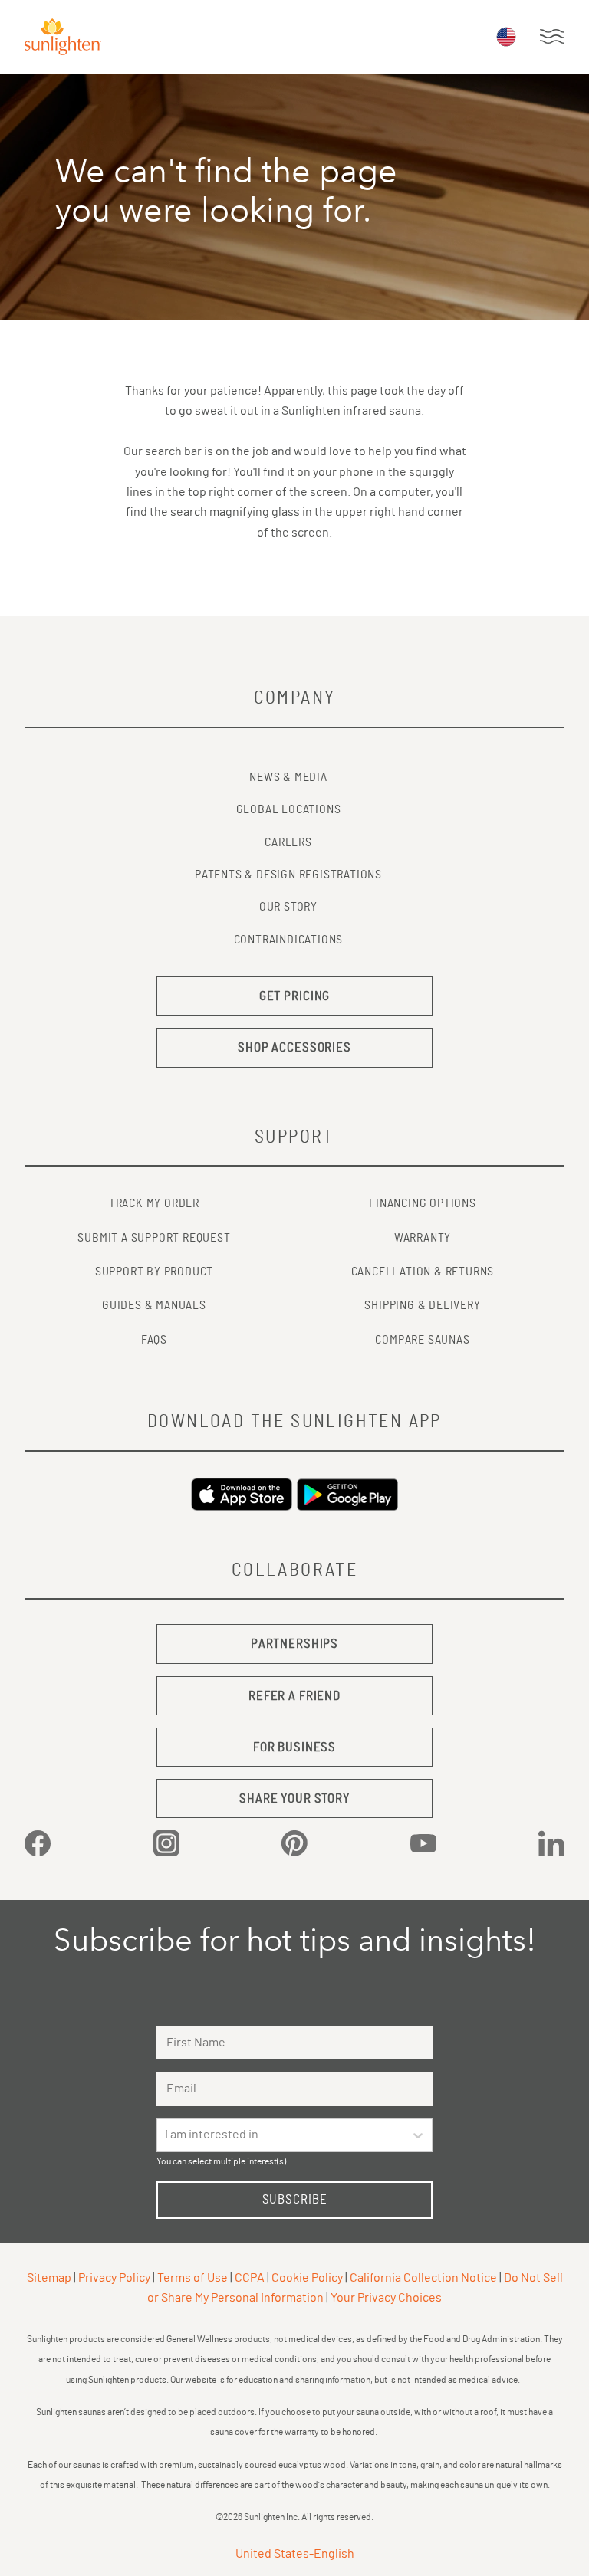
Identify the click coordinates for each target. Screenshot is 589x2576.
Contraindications (289, 940)
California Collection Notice (423, 2278)
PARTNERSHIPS (294, 1644)
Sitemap (49, 2278)
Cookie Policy (307, 2278)
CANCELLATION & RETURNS (423, 1272)
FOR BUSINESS (294, 1747)
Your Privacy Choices (386, 2298)
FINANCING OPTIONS (423, 1203)
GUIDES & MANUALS (154, 1305)
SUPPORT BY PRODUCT (154, 1272)
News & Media (288, 777)
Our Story (288, 907)
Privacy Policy (114, 2278)
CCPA (250, 2278)
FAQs (154, 1340)
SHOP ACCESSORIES (294, 1047)
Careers (288, 842)
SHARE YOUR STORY (294, 1798)
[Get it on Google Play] (347, 1495)
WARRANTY (423, 1238)
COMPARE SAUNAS (422, 1340)
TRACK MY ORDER (154, 1203)
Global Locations (289, 809)
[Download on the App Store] (242, 1495)
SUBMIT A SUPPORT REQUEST (154, 1238)
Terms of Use (192, 2278)
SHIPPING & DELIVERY (422, 1305)
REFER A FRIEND (294, 1696)
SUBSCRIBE (295, 2199)
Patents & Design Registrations (288, 875)
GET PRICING (295, 996)
